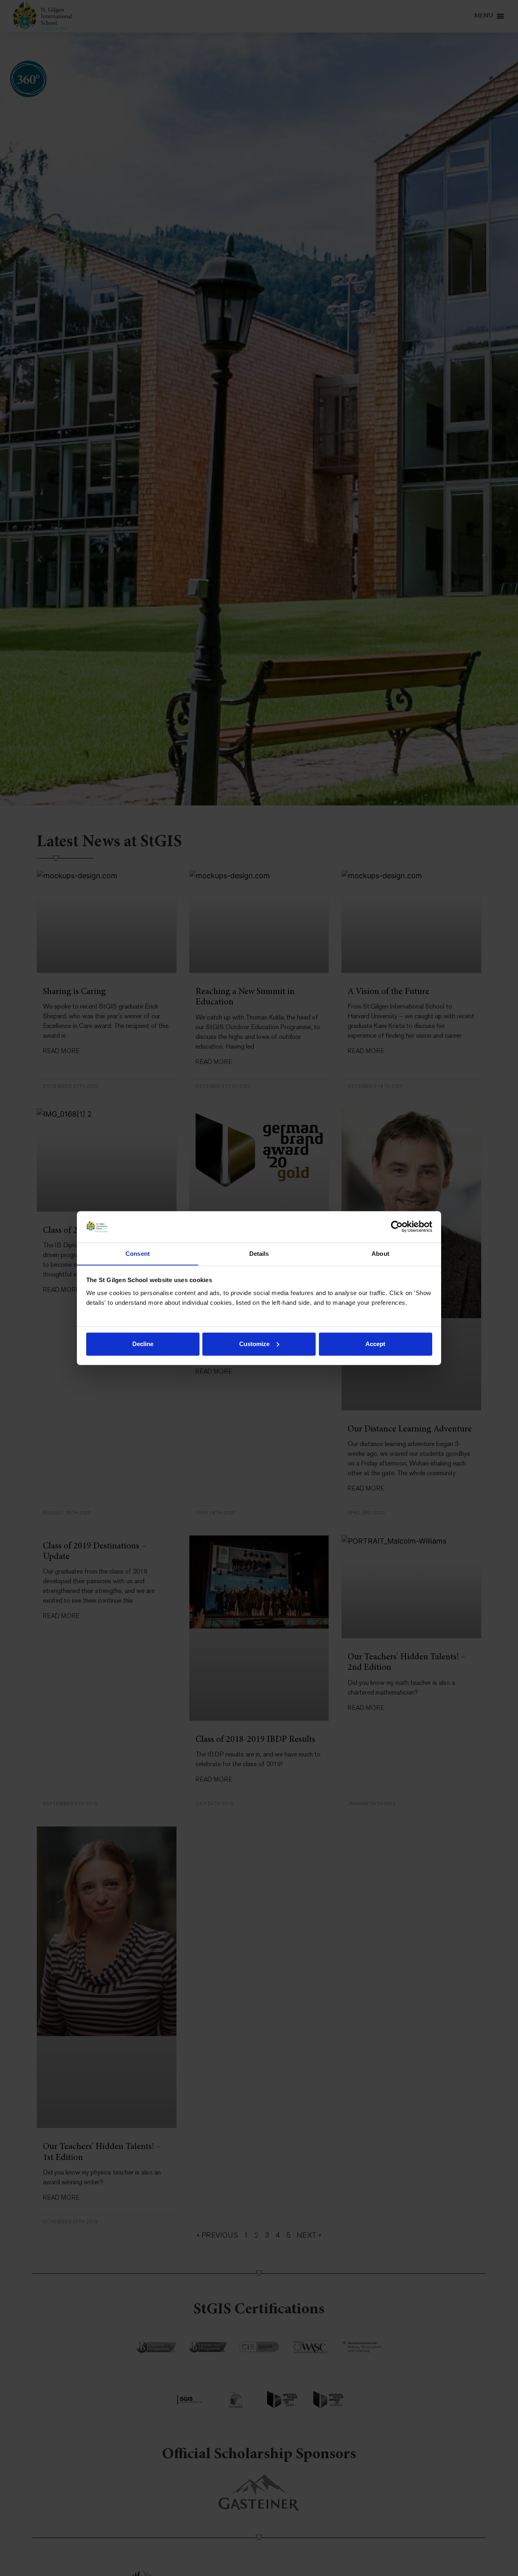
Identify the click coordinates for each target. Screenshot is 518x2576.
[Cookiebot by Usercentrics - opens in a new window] (397, 1227)
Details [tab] (259, 1253)
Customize (254, 1344)
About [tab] (380, 1253)
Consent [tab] (138, 1253)
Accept (375, 1344)
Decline (143, 1344)
